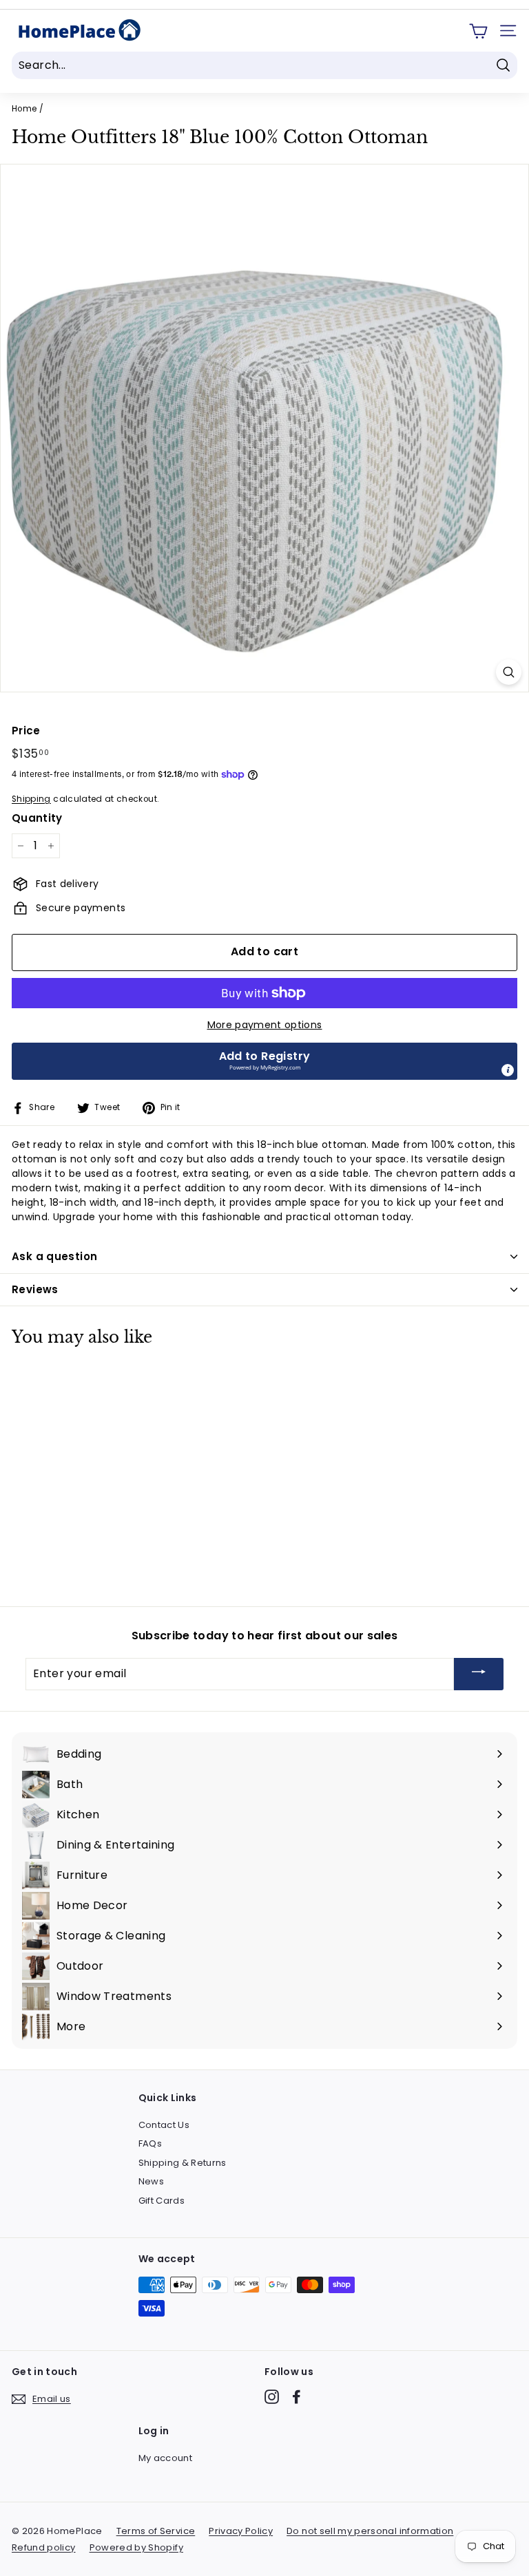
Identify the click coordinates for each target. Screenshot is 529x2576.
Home (24, 109)
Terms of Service (156, 2531)
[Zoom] (509, 672)
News (151, 2181)
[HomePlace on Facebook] (297, 2397)
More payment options (265, 1025)
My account (166, 2458)
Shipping (31, 799)
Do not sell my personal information (370, 2531)
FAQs (150, 2143)
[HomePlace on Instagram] (272, 2397)
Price (26, 731)
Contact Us (164, 2125)
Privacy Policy (241, 2531)
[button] (264, 1061)
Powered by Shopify (136, 2547)
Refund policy (44, 2547)
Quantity (37, 818)
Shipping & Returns (183, 2163)
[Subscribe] (479, 1674)
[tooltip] (508, 1070)
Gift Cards (162, 2201)
